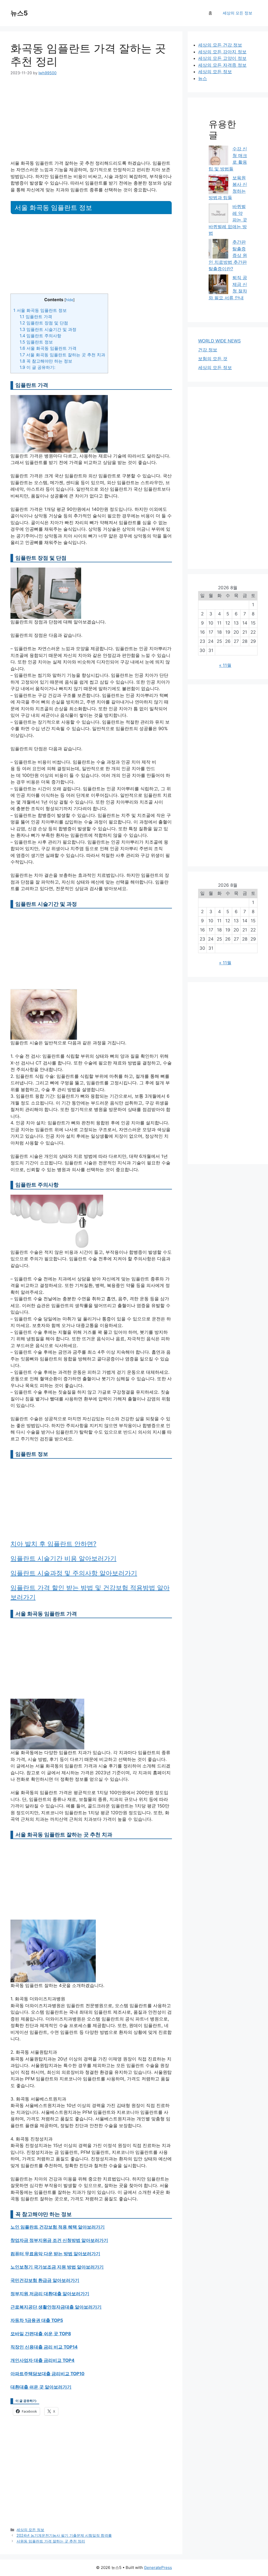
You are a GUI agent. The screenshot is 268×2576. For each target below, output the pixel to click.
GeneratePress (158, 2568)
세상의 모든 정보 (238, 13)
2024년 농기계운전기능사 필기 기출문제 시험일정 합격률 (64, 2535)
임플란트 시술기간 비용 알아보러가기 (63, 1558)
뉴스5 (19, 13)
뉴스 (203, 78)
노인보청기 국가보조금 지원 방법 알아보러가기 (57, 2267)
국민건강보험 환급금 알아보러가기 (45, 2280)
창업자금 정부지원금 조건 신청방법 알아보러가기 (59, 2240)
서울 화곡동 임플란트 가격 (48, 348)
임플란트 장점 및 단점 (44, 323)
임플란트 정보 (36, 342)
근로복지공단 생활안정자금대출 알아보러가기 (56, 2307)
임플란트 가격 (36, 317)
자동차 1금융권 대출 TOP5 (37, 2320)
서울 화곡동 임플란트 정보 (40, 310)
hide (69, 300)
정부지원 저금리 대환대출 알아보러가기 (50, 2294)
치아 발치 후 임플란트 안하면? (53, 1544)
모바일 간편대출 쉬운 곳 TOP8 (41, 2334)
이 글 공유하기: (37, 367)
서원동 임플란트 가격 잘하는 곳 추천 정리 (51, 2541)
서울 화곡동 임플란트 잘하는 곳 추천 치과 (62, 355)
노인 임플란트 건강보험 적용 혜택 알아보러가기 (58, 2227)
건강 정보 (208, 350)
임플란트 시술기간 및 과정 (48, 329)
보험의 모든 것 (213, 359)
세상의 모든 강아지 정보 (222, 52)
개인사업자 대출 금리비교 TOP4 (43, 2360)
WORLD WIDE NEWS (219, 341)
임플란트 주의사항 (40, 336)
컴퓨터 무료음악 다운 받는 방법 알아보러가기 (55, 2254)
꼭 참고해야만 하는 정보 (46, 361)
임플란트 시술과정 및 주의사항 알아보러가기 (74, 1573)
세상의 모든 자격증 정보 (222, 65)
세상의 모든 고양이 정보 (222, 58)
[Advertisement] (91, 121)
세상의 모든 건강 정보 (220, 45)
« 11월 (225, 665)
